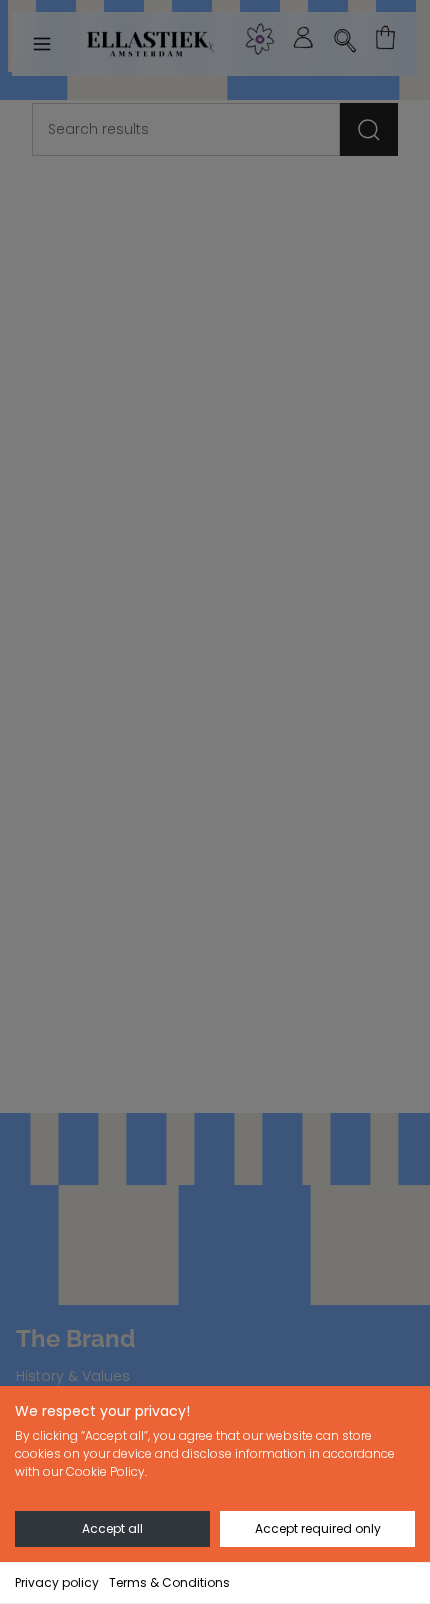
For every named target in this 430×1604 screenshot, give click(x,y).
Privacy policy (57, 1582)
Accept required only (318, 1528)
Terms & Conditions (169, 1582)
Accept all (112, 1528)
